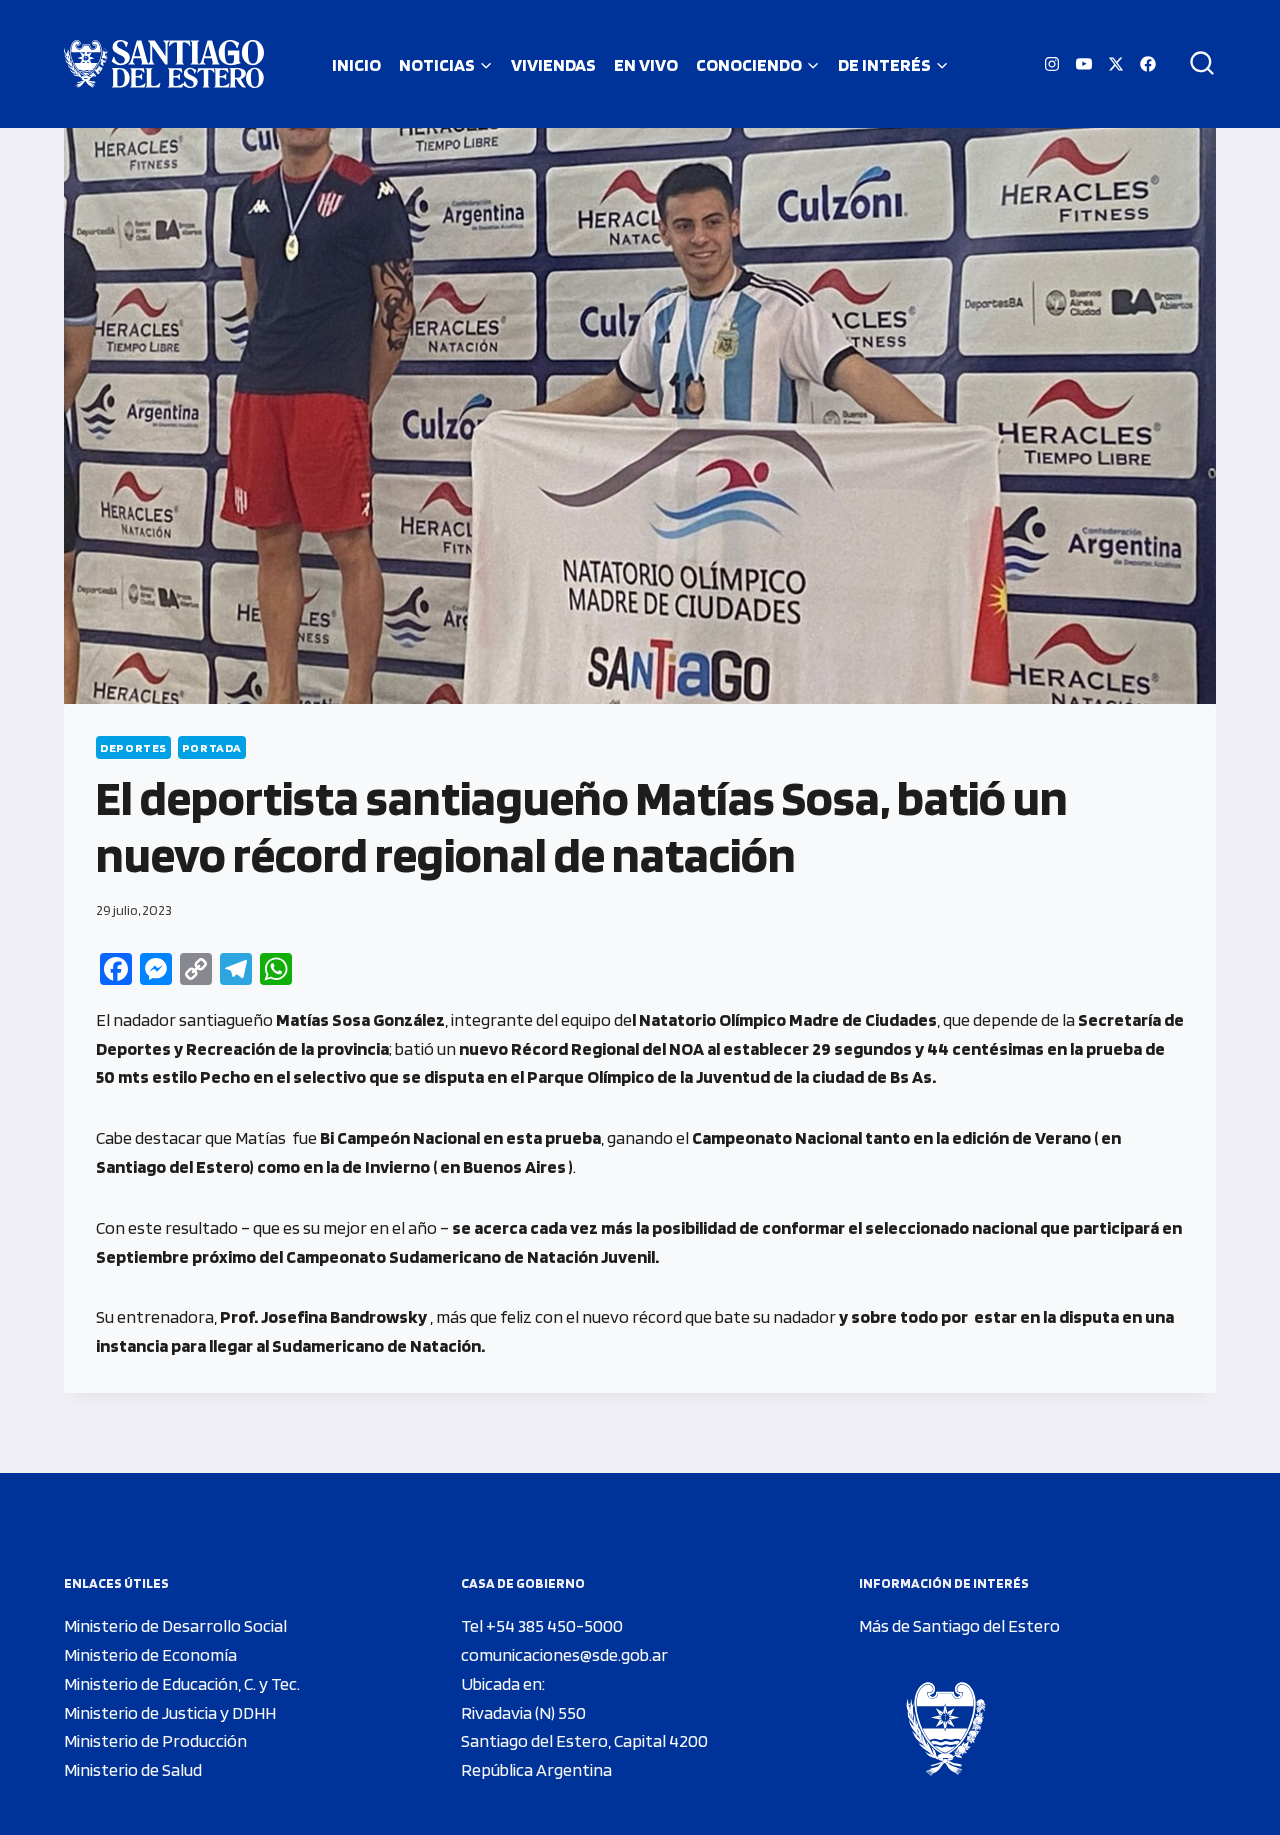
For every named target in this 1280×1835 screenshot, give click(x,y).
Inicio (356, 64)
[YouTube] (1084, 64)
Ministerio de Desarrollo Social (175, 1625)
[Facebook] (1148, 64)
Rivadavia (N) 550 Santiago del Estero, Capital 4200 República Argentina (584, 1741)
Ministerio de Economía (150, 1654)
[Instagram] (1052, 64)
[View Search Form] (1195, 64)
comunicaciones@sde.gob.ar (564, 1654)
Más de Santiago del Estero (959, 1625)
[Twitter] (1116, 64)
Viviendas (553, 64)
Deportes (133, 747)
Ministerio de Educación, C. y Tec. (182, 1683)
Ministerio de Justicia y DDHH (170, 1712)
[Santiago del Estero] (164, 64)
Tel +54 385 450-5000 (542, 1625)
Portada (212, 747)
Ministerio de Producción (155, 1740)
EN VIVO (646, 64)
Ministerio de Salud (133, 1769)
